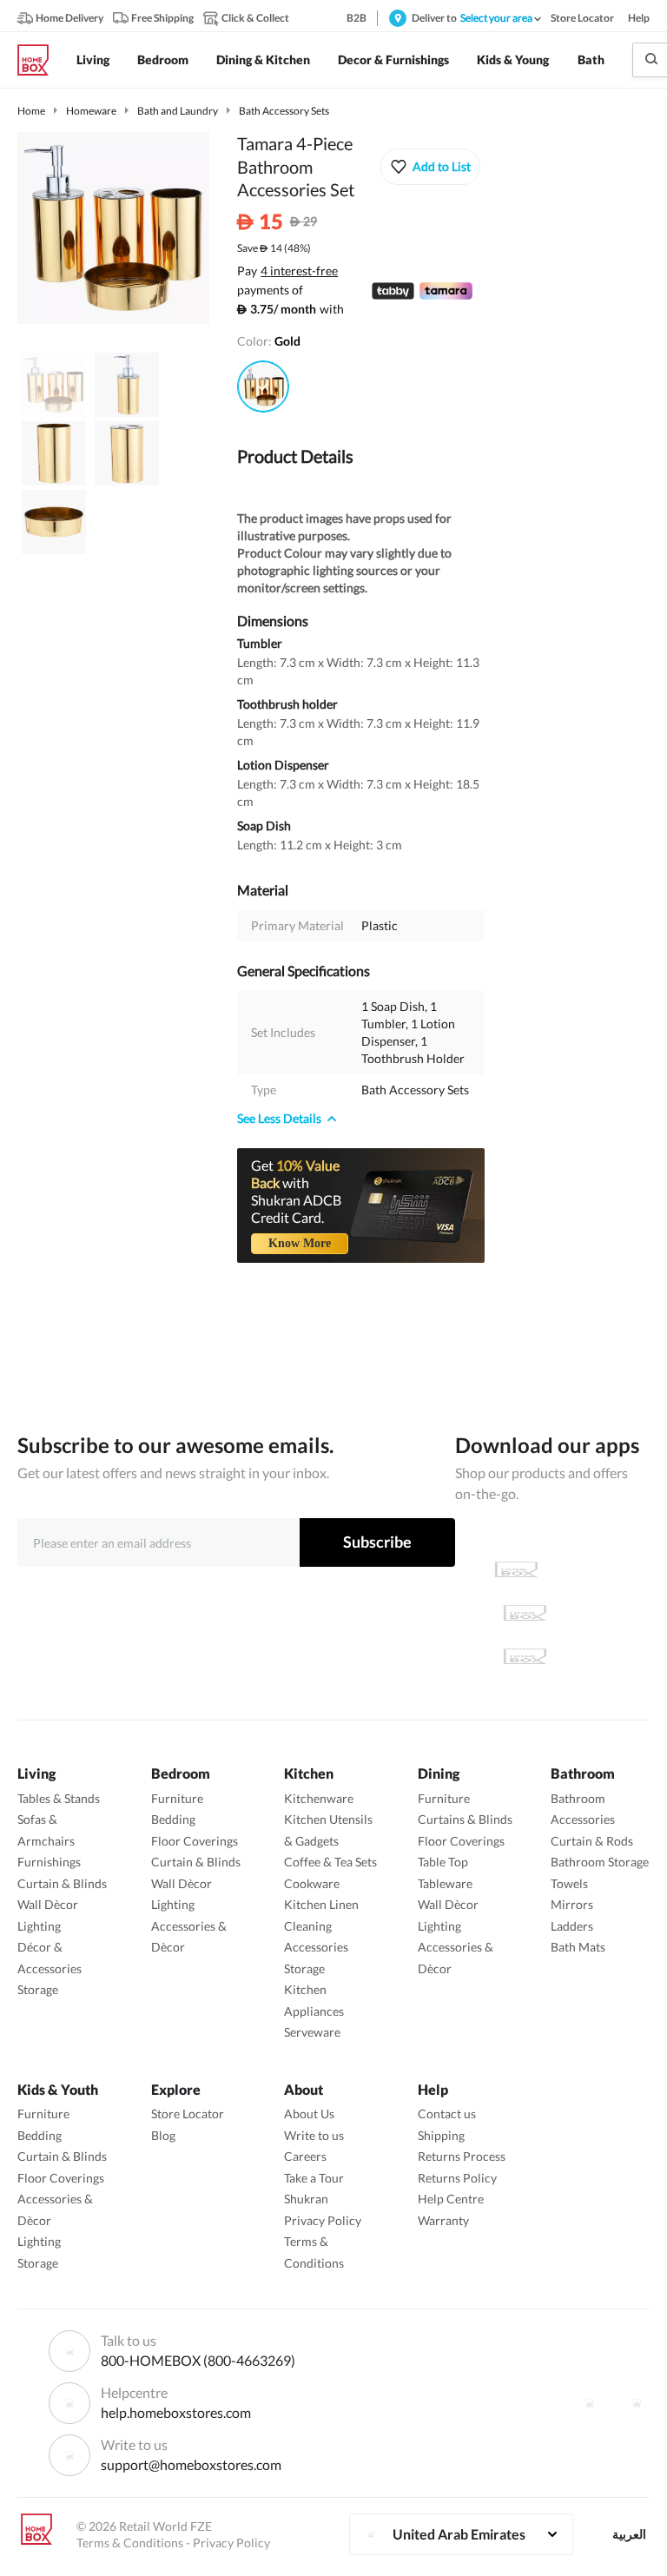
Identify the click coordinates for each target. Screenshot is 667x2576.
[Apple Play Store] (516, 1569)
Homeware (91, 111)
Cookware (312, 1883)
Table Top (443, 1862)
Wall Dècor (48, 1904)
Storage (38, 1989)
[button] (430, 167)
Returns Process (462, 2156)
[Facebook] (590, 2403)
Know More (300, 1243)
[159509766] (263, 386)
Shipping (441, 2135)
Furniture (177, 1798)
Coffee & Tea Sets (330, 1862)
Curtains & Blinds (465, 1819)
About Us (309, 2114)
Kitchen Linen (321, 1904)
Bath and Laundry (178, 111)
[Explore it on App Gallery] (525, 1656)
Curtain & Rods (592, 1841)
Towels (569, 1883)
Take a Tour (314, 2178)
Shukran (306, 2199)
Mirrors (572, 1904)
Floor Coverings (195, 1841)
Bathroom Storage (600, 1862)
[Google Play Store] (525, 1613)
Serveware (312, 2032)
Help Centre (451, 2199)
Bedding (173, 1819)
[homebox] (40, 60)
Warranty (443, 2220)
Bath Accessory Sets (284, 111)
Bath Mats (578, 1947)
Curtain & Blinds (62, 1883)
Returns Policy (457, 2178)
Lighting (39, 1926)
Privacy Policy (323, 2220)
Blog (163, 2135)
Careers (305, 2156)
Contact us (447, 2114)
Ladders (572, 1926)
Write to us (314, 2135)
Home (31, 111)
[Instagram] (637, 2403)
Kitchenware (319, 1798)
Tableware (445, 1883)
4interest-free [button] (299, 272)
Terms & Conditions (130, 2543)
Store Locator (188, 2114)
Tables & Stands (59, 1798)
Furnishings (49, 1862)
